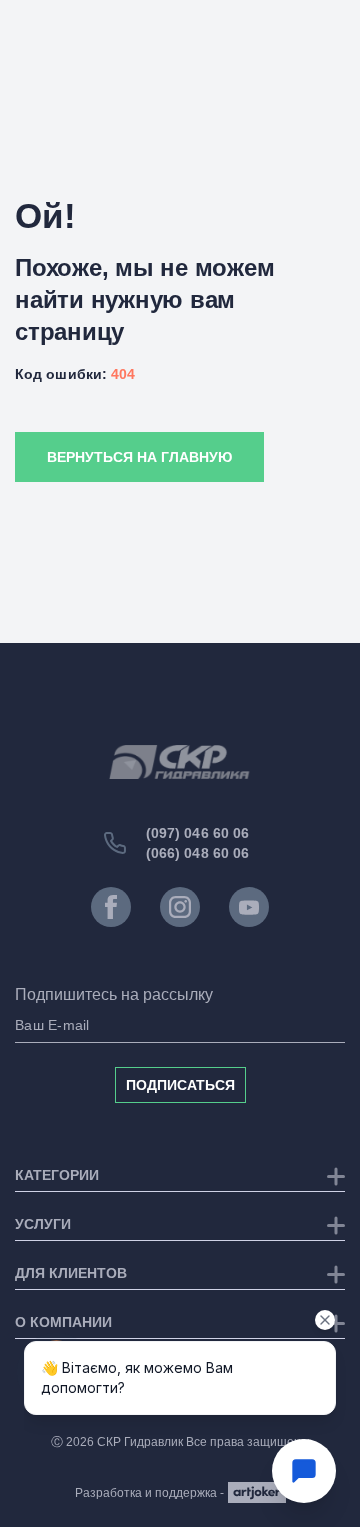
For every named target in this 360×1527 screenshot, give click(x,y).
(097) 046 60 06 (198, 833)
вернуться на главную (139, 457)
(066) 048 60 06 (198, 853)
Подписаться (180, 1085)
